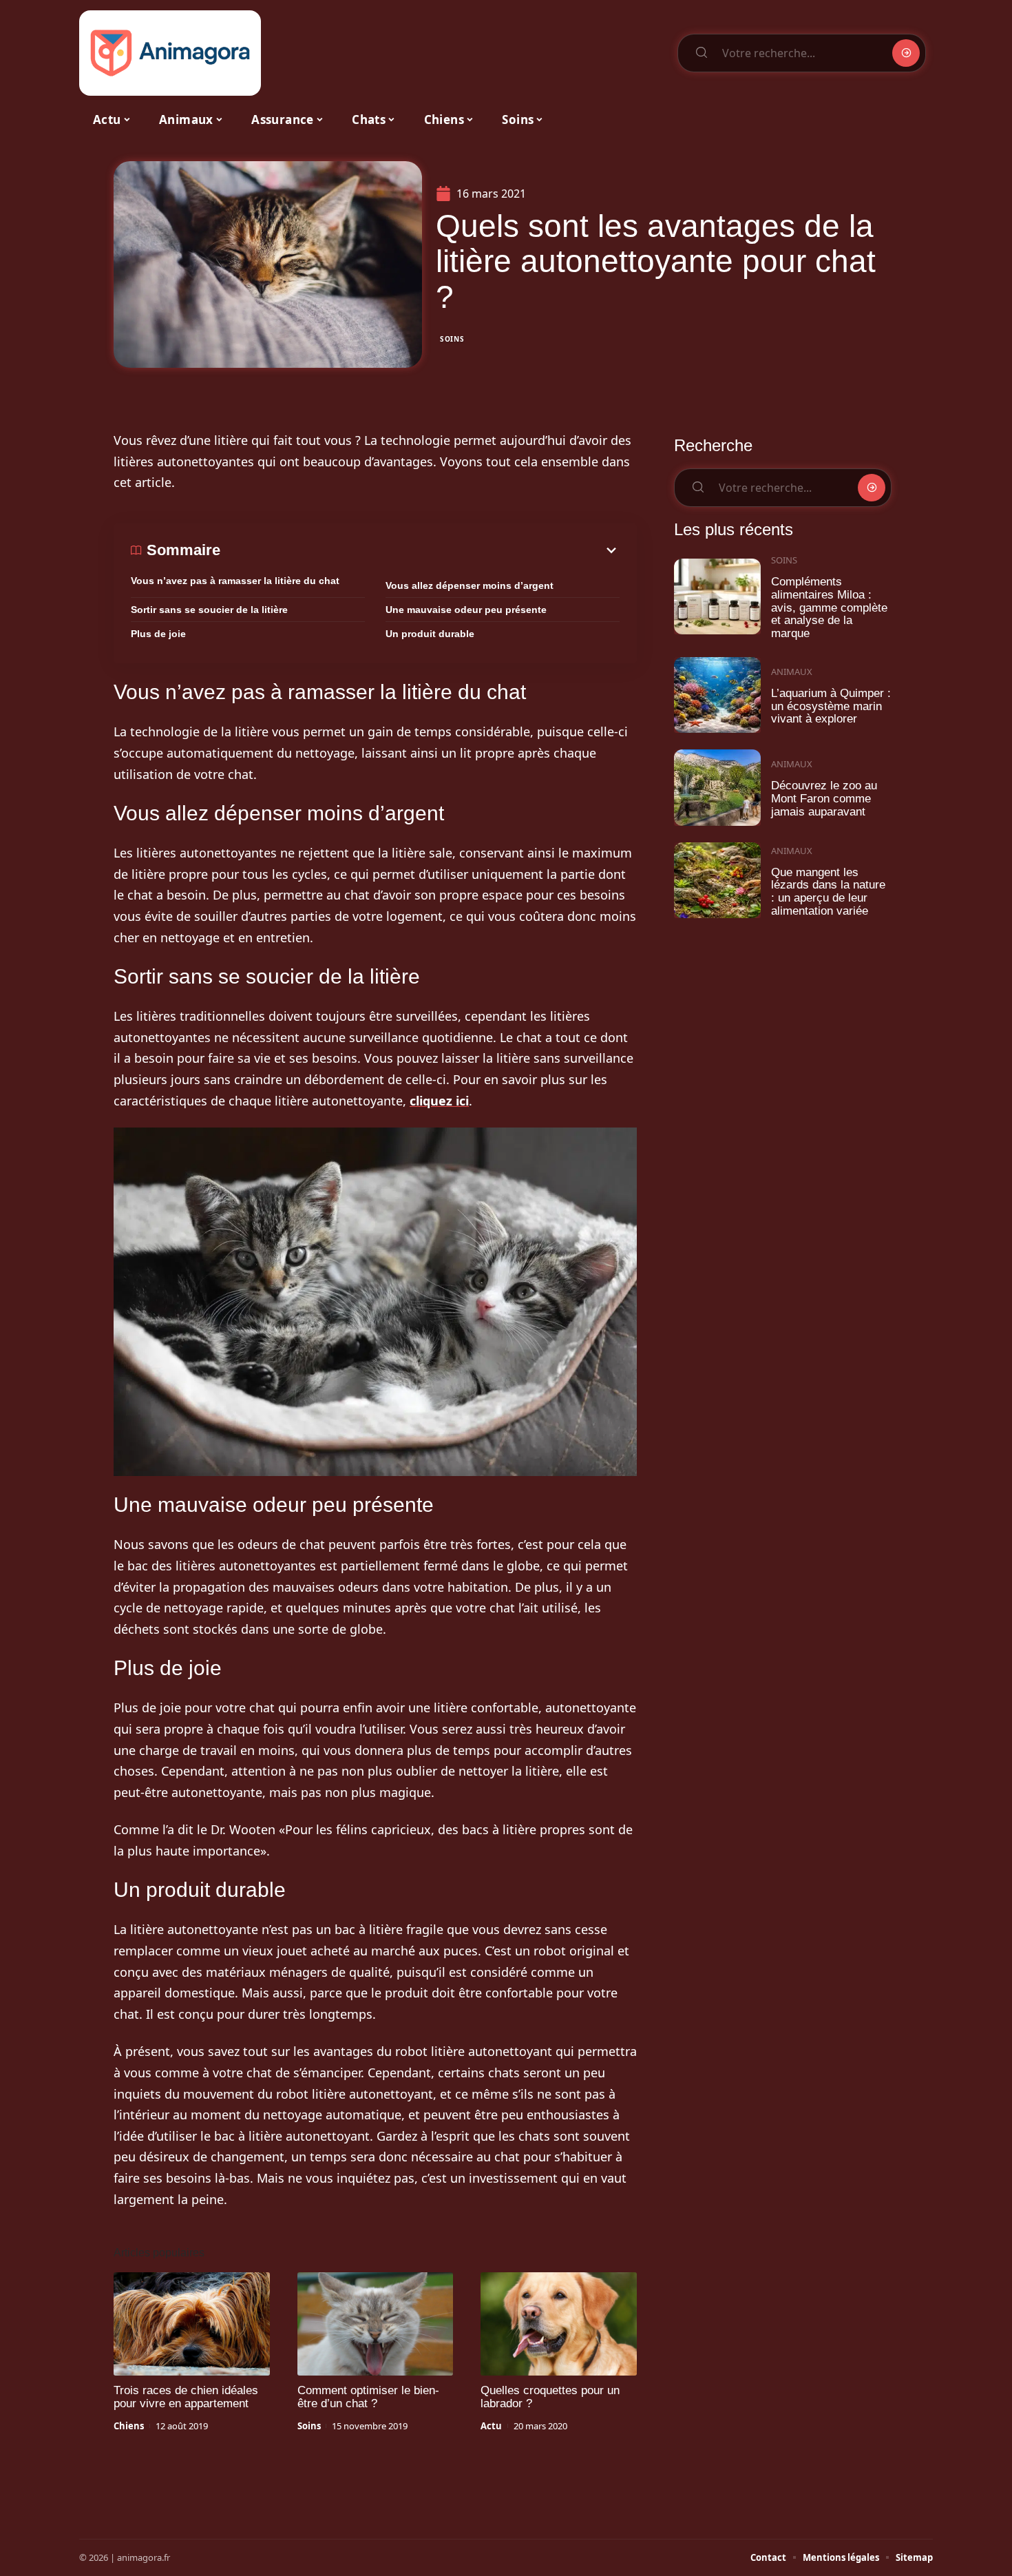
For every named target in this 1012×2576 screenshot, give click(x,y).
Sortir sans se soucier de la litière (209, 610)
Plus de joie (158, 634)
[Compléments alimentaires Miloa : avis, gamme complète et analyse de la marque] (717, 597)
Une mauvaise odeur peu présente (466, 610)
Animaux (792, 672)
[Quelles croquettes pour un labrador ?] (559, 2324)
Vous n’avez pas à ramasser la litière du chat (235, 581)
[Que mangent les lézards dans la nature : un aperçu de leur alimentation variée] (717, 881)
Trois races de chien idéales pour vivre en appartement (186, 2397)
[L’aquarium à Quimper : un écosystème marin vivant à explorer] (717, 695)
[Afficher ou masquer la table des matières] (420, 550)
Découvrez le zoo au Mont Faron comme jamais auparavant (824, 798)
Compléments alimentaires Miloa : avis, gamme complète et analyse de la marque (829, 607)
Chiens (129, 2426)
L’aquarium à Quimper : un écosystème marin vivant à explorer (831, 706)
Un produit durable (430, 634)
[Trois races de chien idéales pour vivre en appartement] (192, 2324)
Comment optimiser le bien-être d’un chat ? (368, 2397)
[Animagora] (170, 53)
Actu (491, 2426)
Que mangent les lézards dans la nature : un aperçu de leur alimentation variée (828, 892)
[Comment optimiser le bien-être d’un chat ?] (376, 2324)
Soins (452, 339)
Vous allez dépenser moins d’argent (470, 585)
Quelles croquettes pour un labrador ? (550, 2397)
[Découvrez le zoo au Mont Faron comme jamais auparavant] (717, 788)
